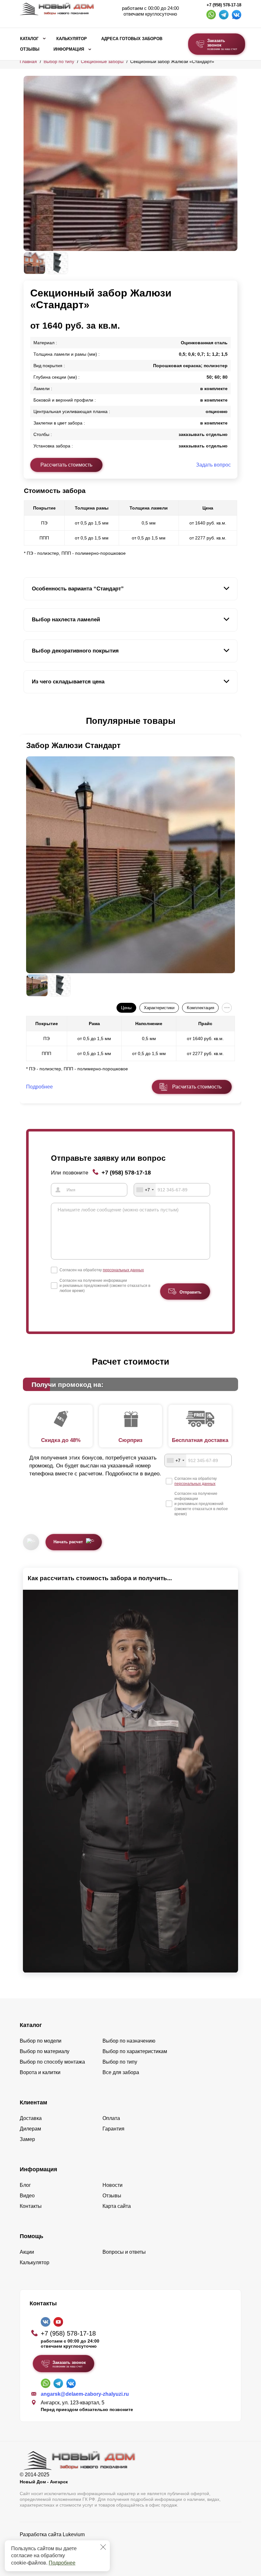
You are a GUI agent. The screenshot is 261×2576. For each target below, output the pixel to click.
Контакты (31, 2206)
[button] (27, 721)
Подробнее (62, 2563)
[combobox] (145, 1190)
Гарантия (113, 2129)
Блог (25, 2185)
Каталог (29, 39)
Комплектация (201, 1008)
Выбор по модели (41, 2041)
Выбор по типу (59, 61)
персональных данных (123, 1270)
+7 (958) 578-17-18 (224, 5)
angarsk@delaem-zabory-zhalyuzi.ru (85, 2394)
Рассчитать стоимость (66, 465)
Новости (113, 2185)
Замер (27, 2139)
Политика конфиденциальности (57, 2543)
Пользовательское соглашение (56, 2551)
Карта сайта (117, 2206)
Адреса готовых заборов (132, 39)
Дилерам (30, 2129)
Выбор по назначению (129, 2041)
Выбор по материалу (45, 2051)
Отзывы (30, 49)
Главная (28, 61)
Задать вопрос (213, 465)
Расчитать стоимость (197, 1087)
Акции (27, 2252)
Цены (126, 1008)
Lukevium (74, 2534)
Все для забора (121, 2072)
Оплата (111, 2118)
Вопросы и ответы (124, 2252)
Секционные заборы (102, 61)
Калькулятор (72, 39)
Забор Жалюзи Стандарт (73, 745)
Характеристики (159, 1008)
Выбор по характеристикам (135, 2051)
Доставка (31, 2118)
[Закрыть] (103, 2547)
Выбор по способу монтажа (52, 2062)
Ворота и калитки (40, 2072)
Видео (27, 2196)
